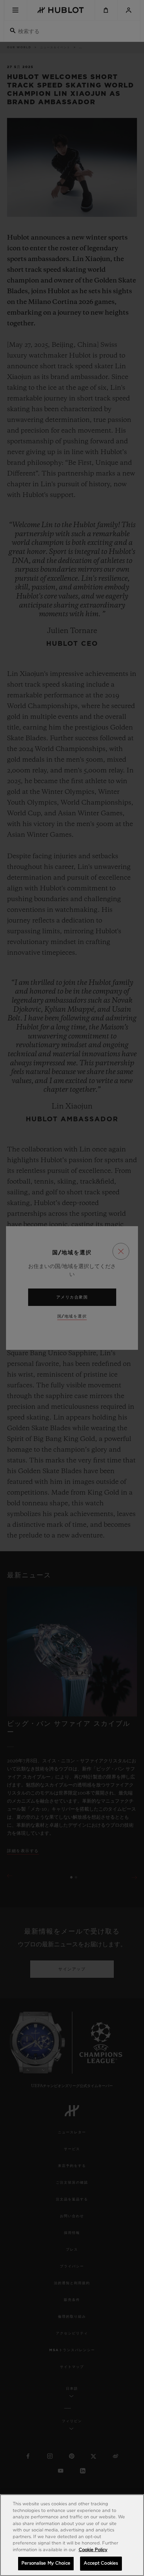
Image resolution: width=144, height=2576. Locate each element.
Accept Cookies (101, 2563)
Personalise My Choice (46, 2563)
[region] (72, 2535)
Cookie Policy (93, 2550)
